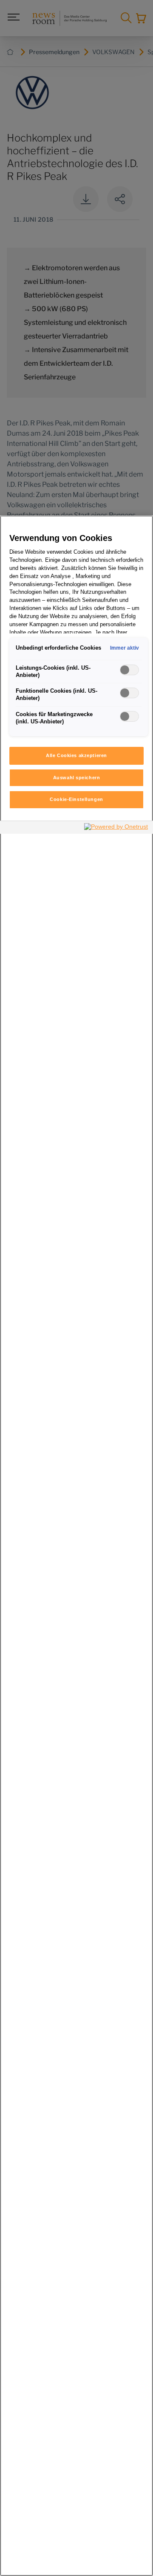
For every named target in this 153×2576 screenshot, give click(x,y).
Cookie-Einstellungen (76, 799)
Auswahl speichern (77, 778)
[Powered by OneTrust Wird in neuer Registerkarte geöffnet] (116, 828)
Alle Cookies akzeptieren (76, 755)
